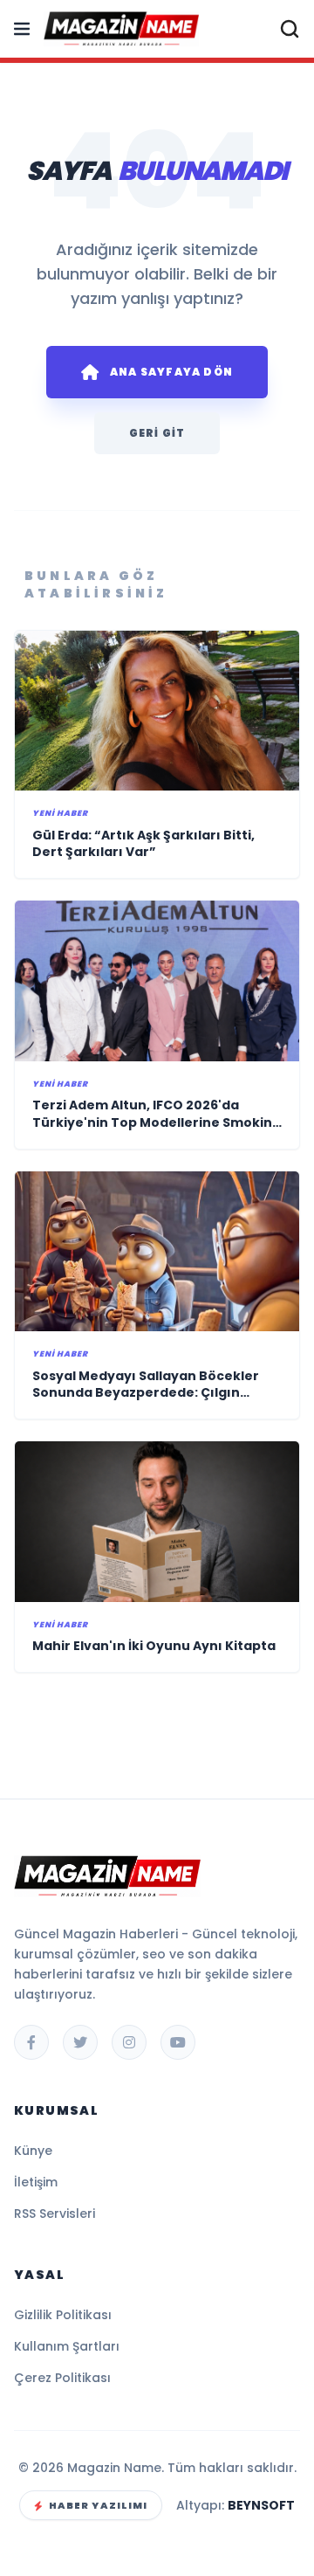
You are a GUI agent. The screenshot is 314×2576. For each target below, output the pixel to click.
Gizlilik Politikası (63, 2315)
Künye (33, 2151)
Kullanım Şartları (67, 2346)
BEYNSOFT (261, 2505)
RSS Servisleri (55, 2213)
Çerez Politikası (62, 2378)
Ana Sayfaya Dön (171, 372)
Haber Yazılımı (98, 2505)
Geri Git (157, 433)
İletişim (36, 2182)
